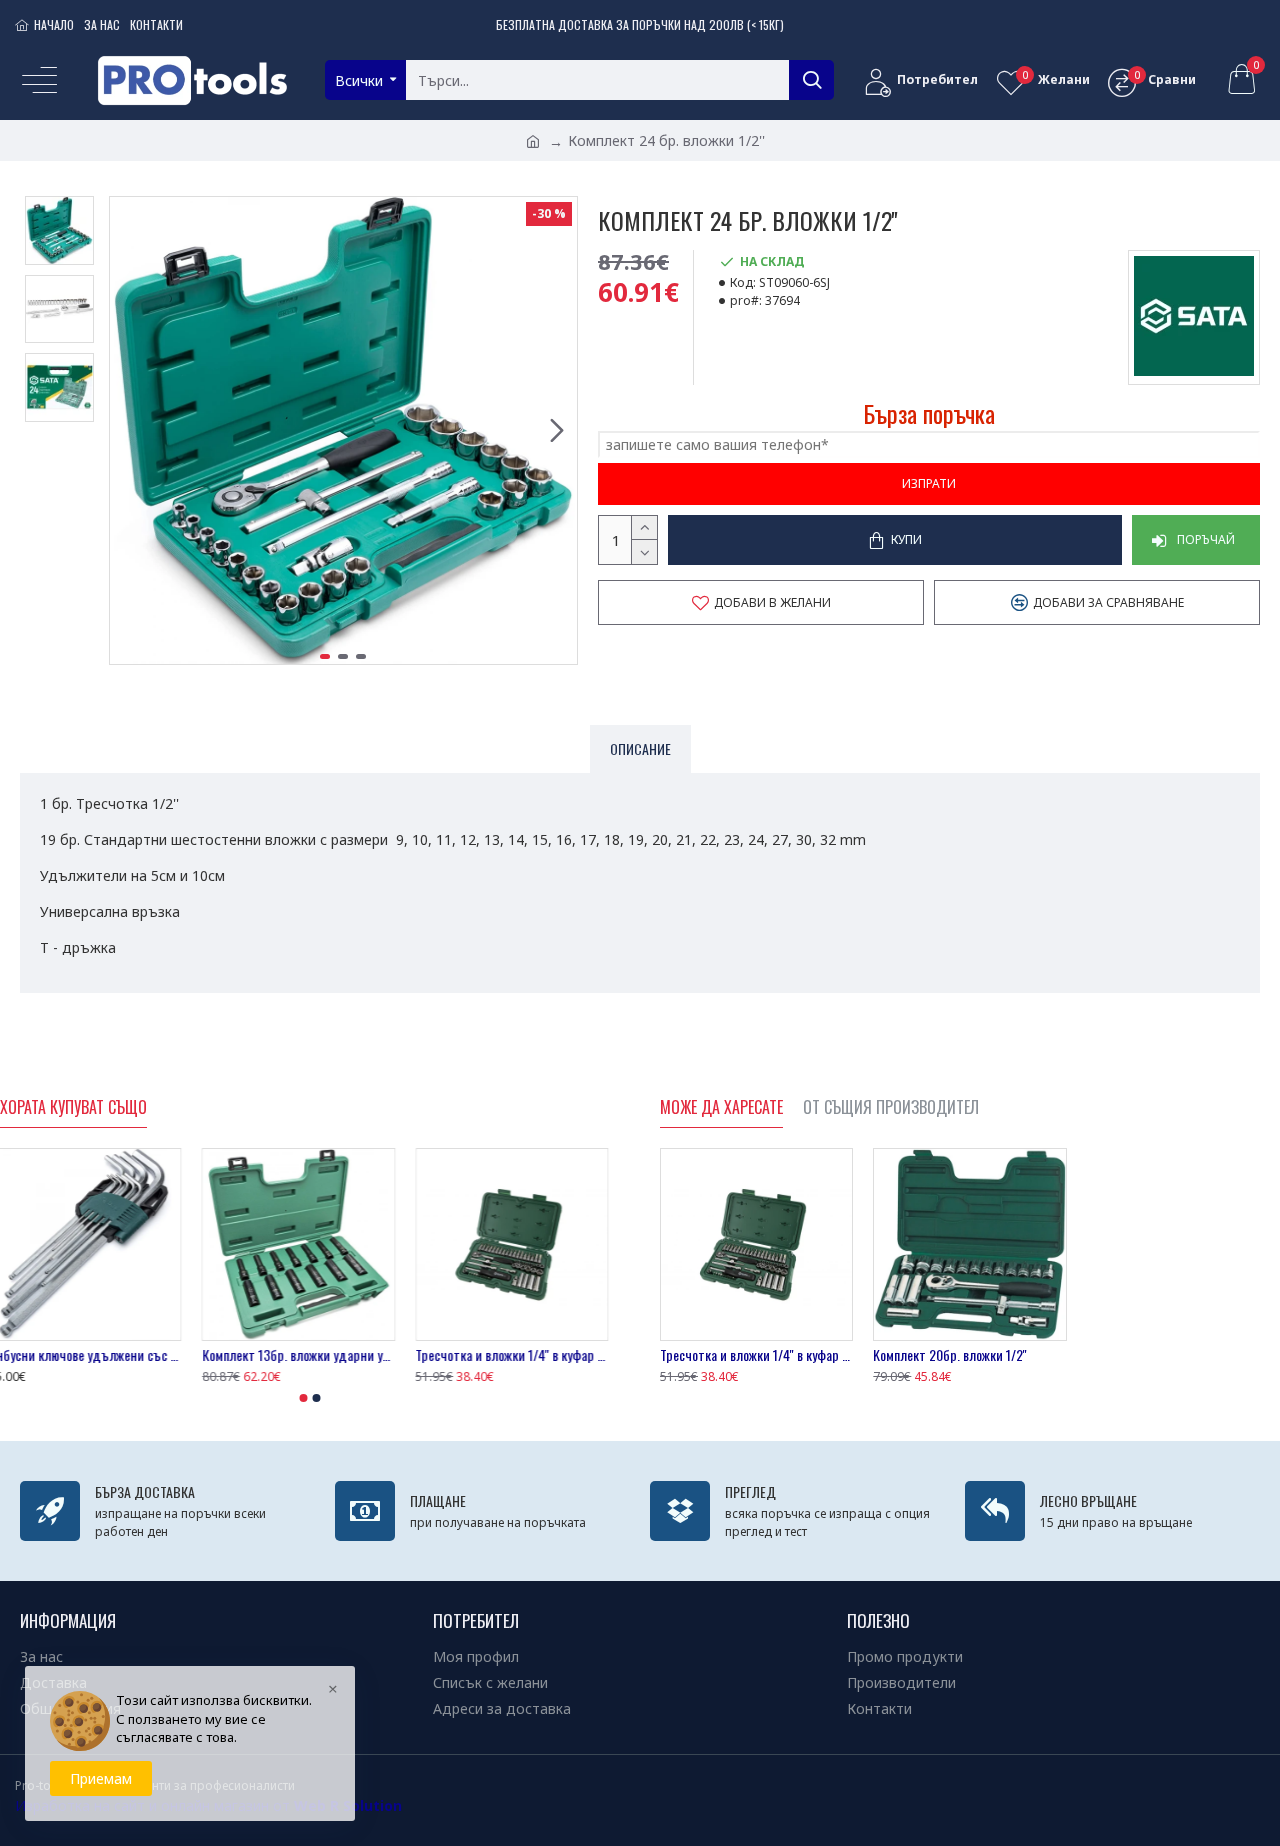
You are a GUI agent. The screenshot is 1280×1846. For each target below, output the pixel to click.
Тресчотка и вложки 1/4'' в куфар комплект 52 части (523, 1355)
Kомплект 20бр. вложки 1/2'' (950, 1355)
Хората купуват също (73, 1108)
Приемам (101, 1778)
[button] (130, 431)
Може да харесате (721, 1108)
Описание (640, 748)
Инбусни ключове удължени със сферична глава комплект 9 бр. (96, 1355)
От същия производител (891, 1108)
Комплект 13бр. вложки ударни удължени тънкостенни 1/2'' (309, 1355)
